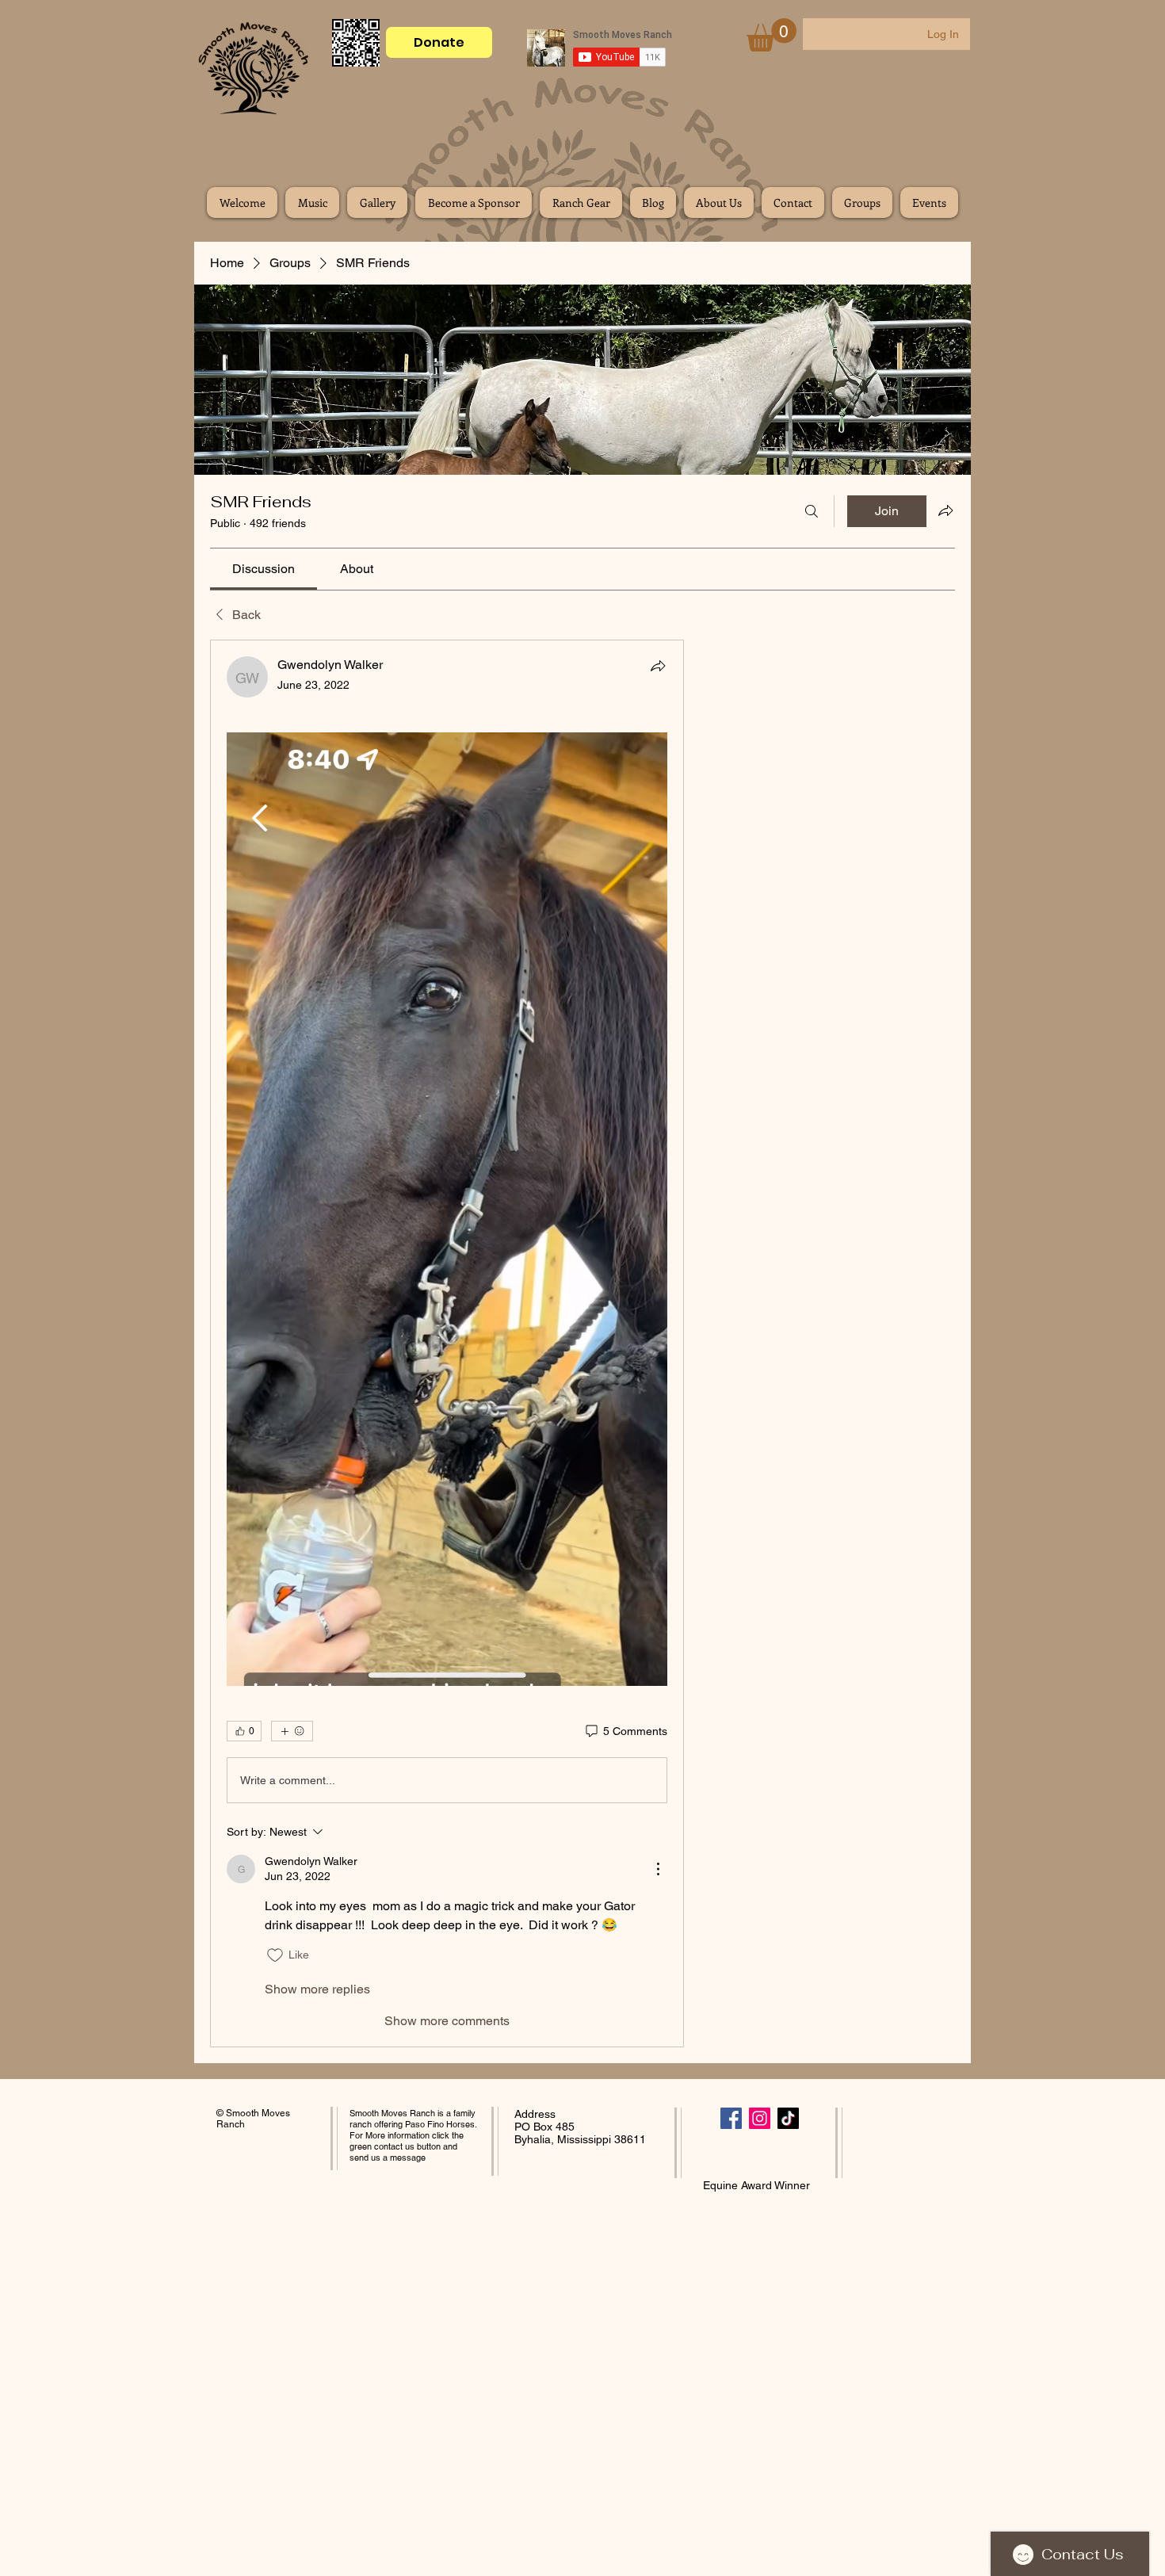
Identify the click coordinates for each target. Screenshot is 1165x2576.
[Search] (812, 511)
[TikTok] (788, 2118)
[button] (772, 35)
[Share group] (945, 510)
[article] (447, 1343)
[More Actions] (658, 1869)
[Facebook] (731, 2118)
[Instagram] (760, 2118)
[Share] (658, 666)
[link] (264, 569)
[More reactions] (292, 1731)
